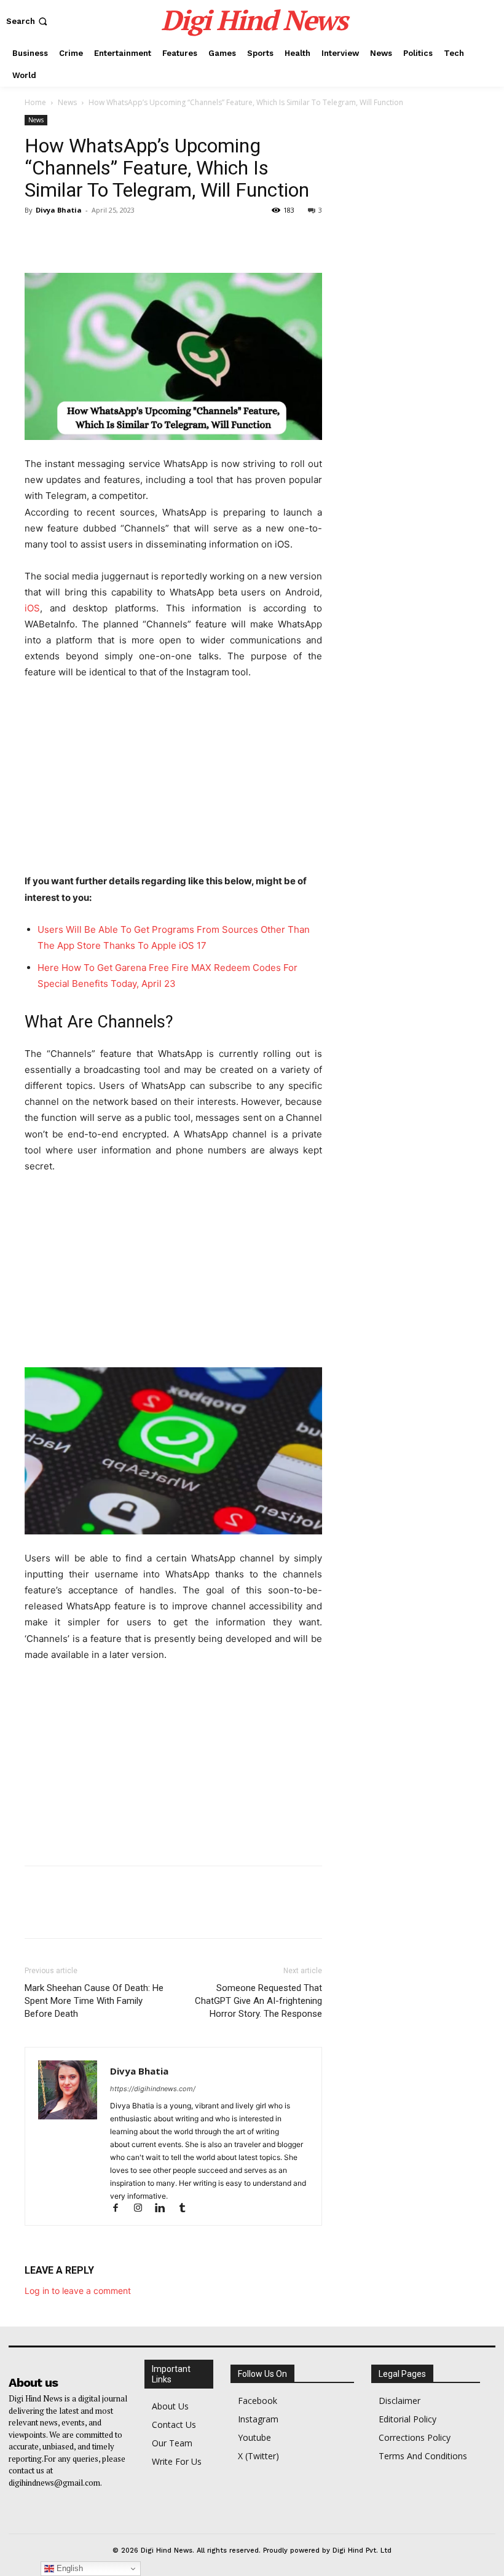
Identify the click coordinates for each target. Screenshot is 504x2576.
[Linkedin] (165, 2209)
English (69, 2568)
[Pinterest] (93, 238)
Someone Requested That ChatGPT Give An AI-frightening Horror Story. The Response (258, 2001)
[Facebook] (37, 238)
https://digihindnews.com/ (153, 2089)
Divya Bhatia (59, 210)
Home (35, 102)
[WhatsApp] (122, 238)
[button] (28, 21)
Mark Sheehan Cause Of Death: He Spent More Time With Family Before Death (94, 2001)
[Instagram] (143, 2209)
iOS (32, 608)
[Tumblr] (187, 2209)
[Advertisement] (173, 782)
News (67, 102)
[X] (65, 238)
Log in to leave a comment (78, 2291)
